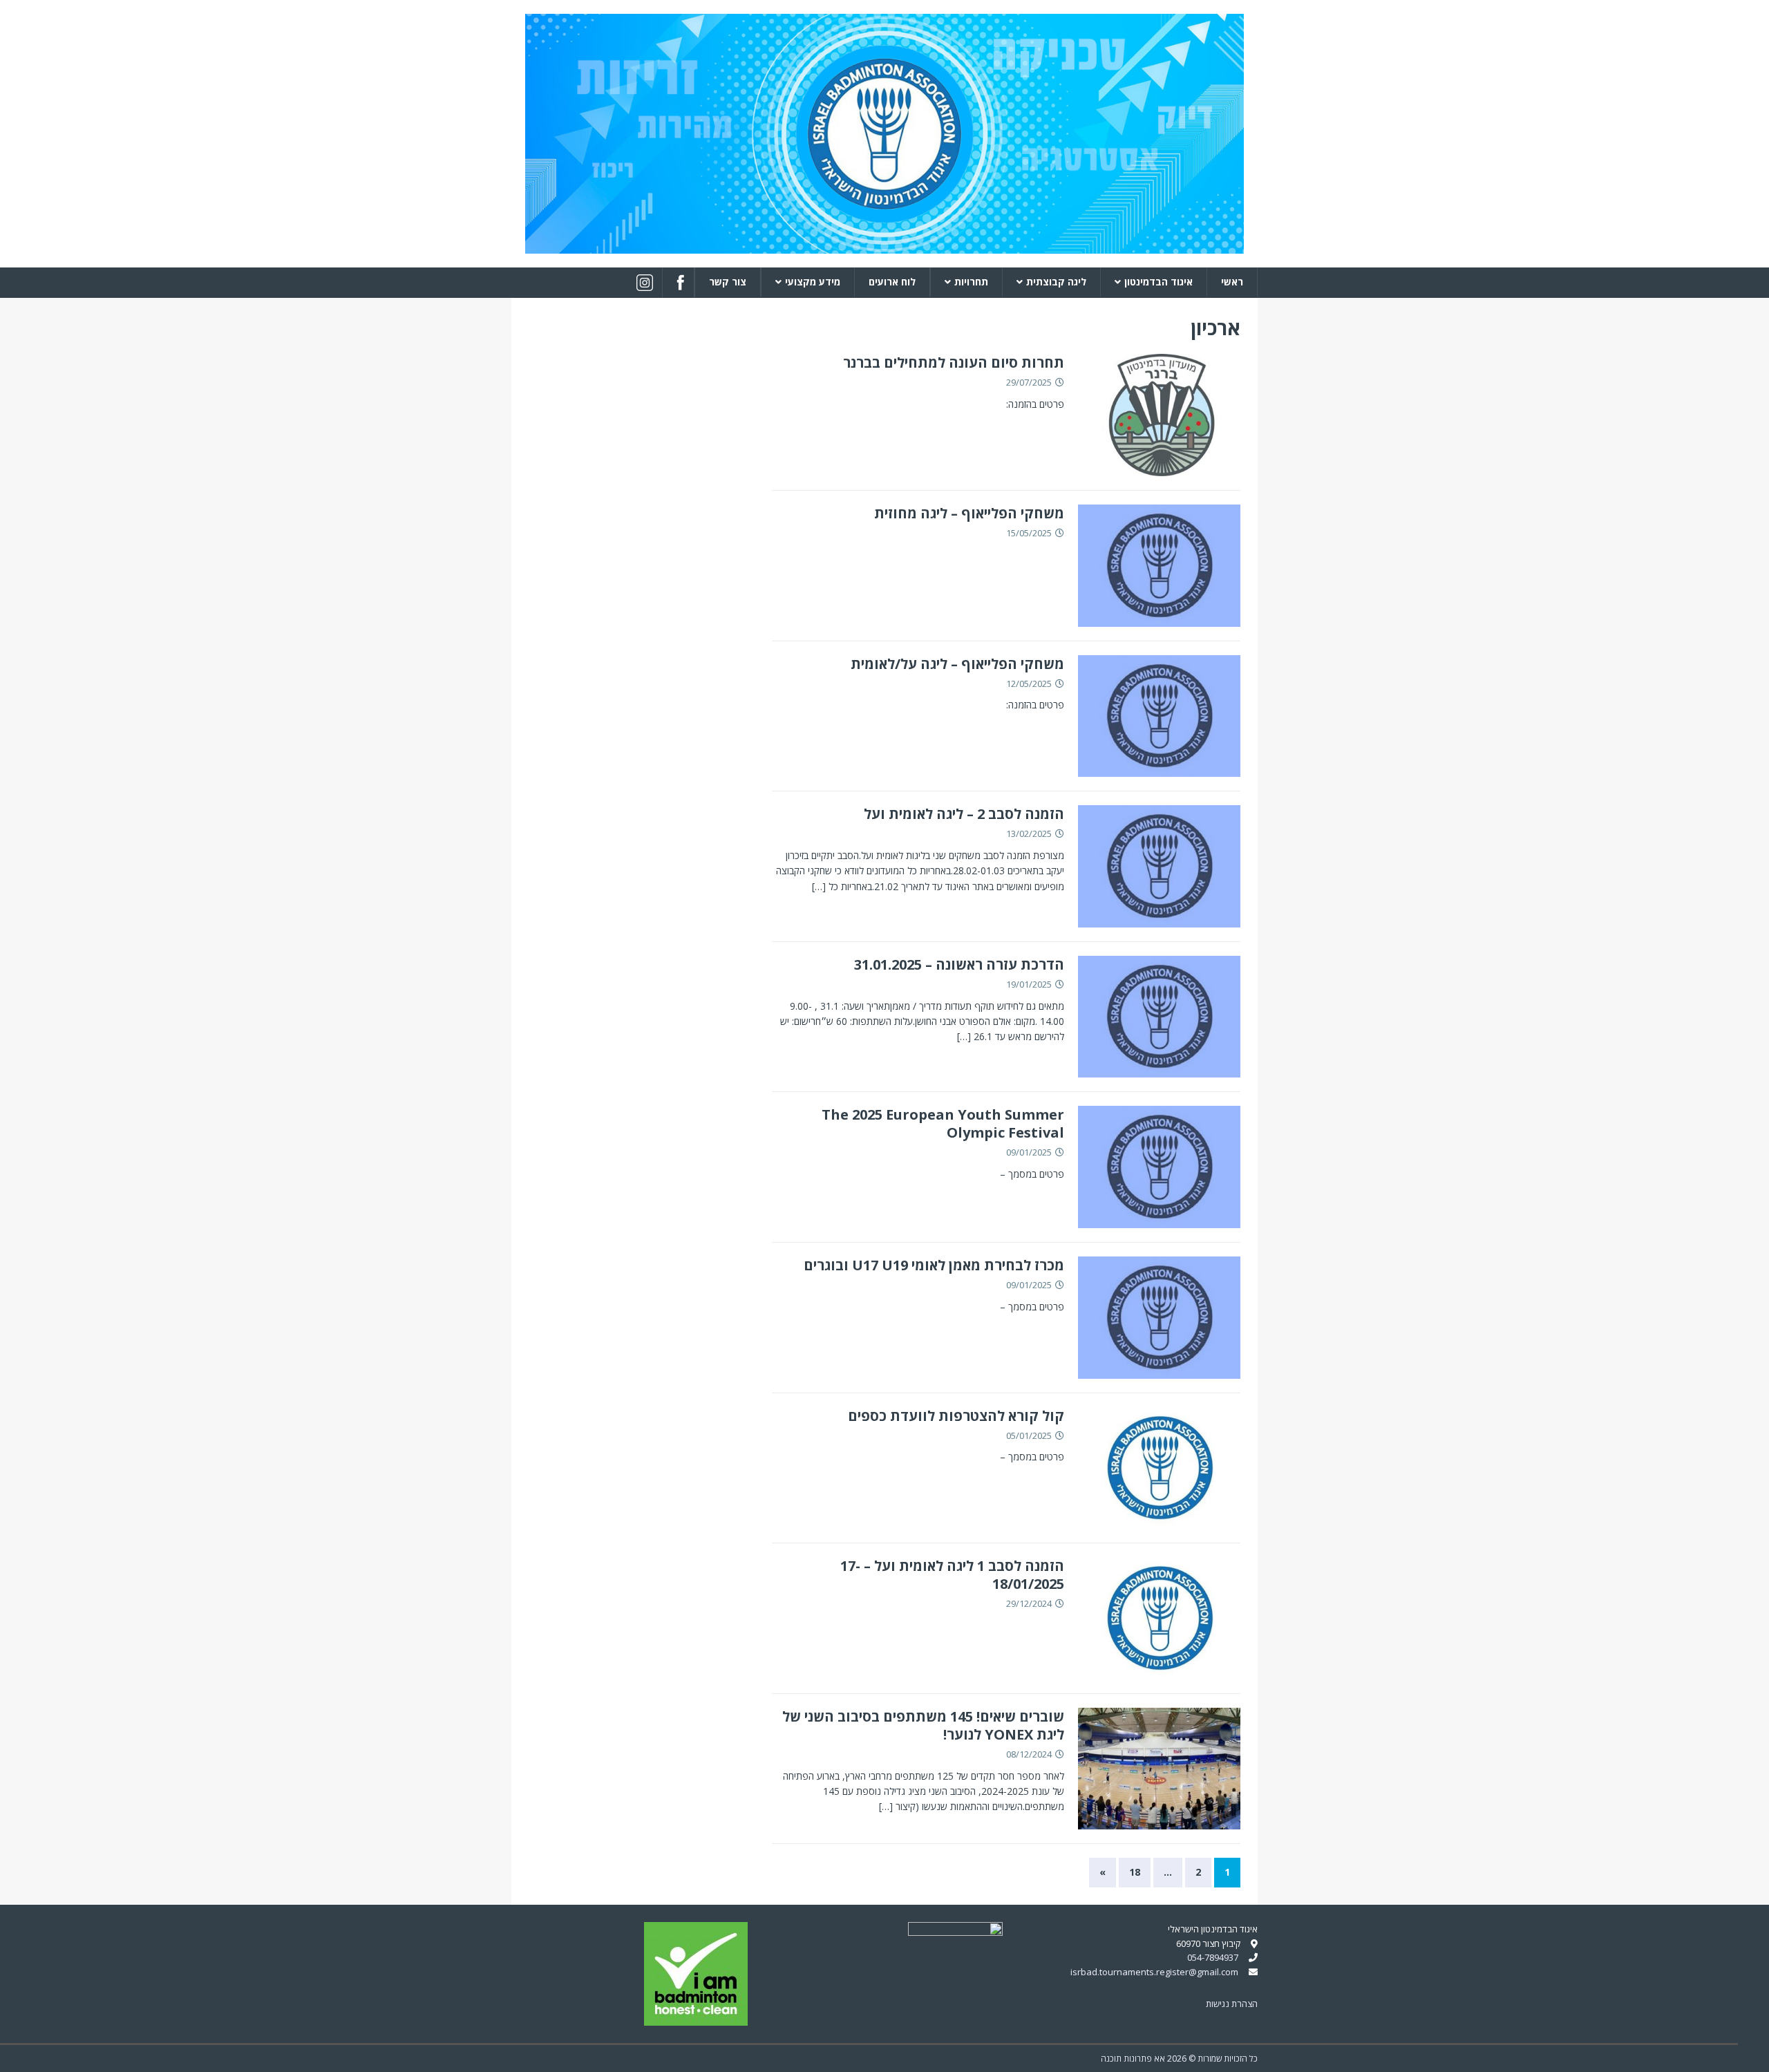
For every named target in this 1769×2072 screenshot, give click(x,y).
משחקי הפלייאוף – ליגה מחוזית (969, 513)
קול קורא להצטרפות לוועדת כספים (956, 1416)
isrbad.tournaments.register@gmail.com (1154, 1972)
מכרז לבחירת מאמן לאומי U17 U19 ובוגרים (934, 1265)
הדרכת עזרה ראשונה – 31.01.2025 (959, 964)
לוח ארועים (892, 282)
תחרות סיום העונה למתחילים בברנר (954, 362)
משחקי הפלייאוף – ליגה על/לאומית (957, 664)
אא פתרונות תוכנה (1133, 2059)
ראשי (1232, 282)
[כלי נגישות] (1753, 2053)
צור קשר (728, 282)
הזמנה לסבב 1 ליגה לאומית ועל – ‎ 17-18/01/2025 (950, 1575)
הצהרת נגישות (1232, 2004)
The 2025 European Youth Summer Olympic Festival (943, 1123)
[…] (819, 886)
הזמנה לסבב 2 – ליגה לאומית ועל (964, 814)
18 (1135, 1872)
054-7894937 (1213, 1957)
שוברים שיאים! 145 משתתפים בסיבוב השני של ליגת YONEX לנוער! (923, 1725)
